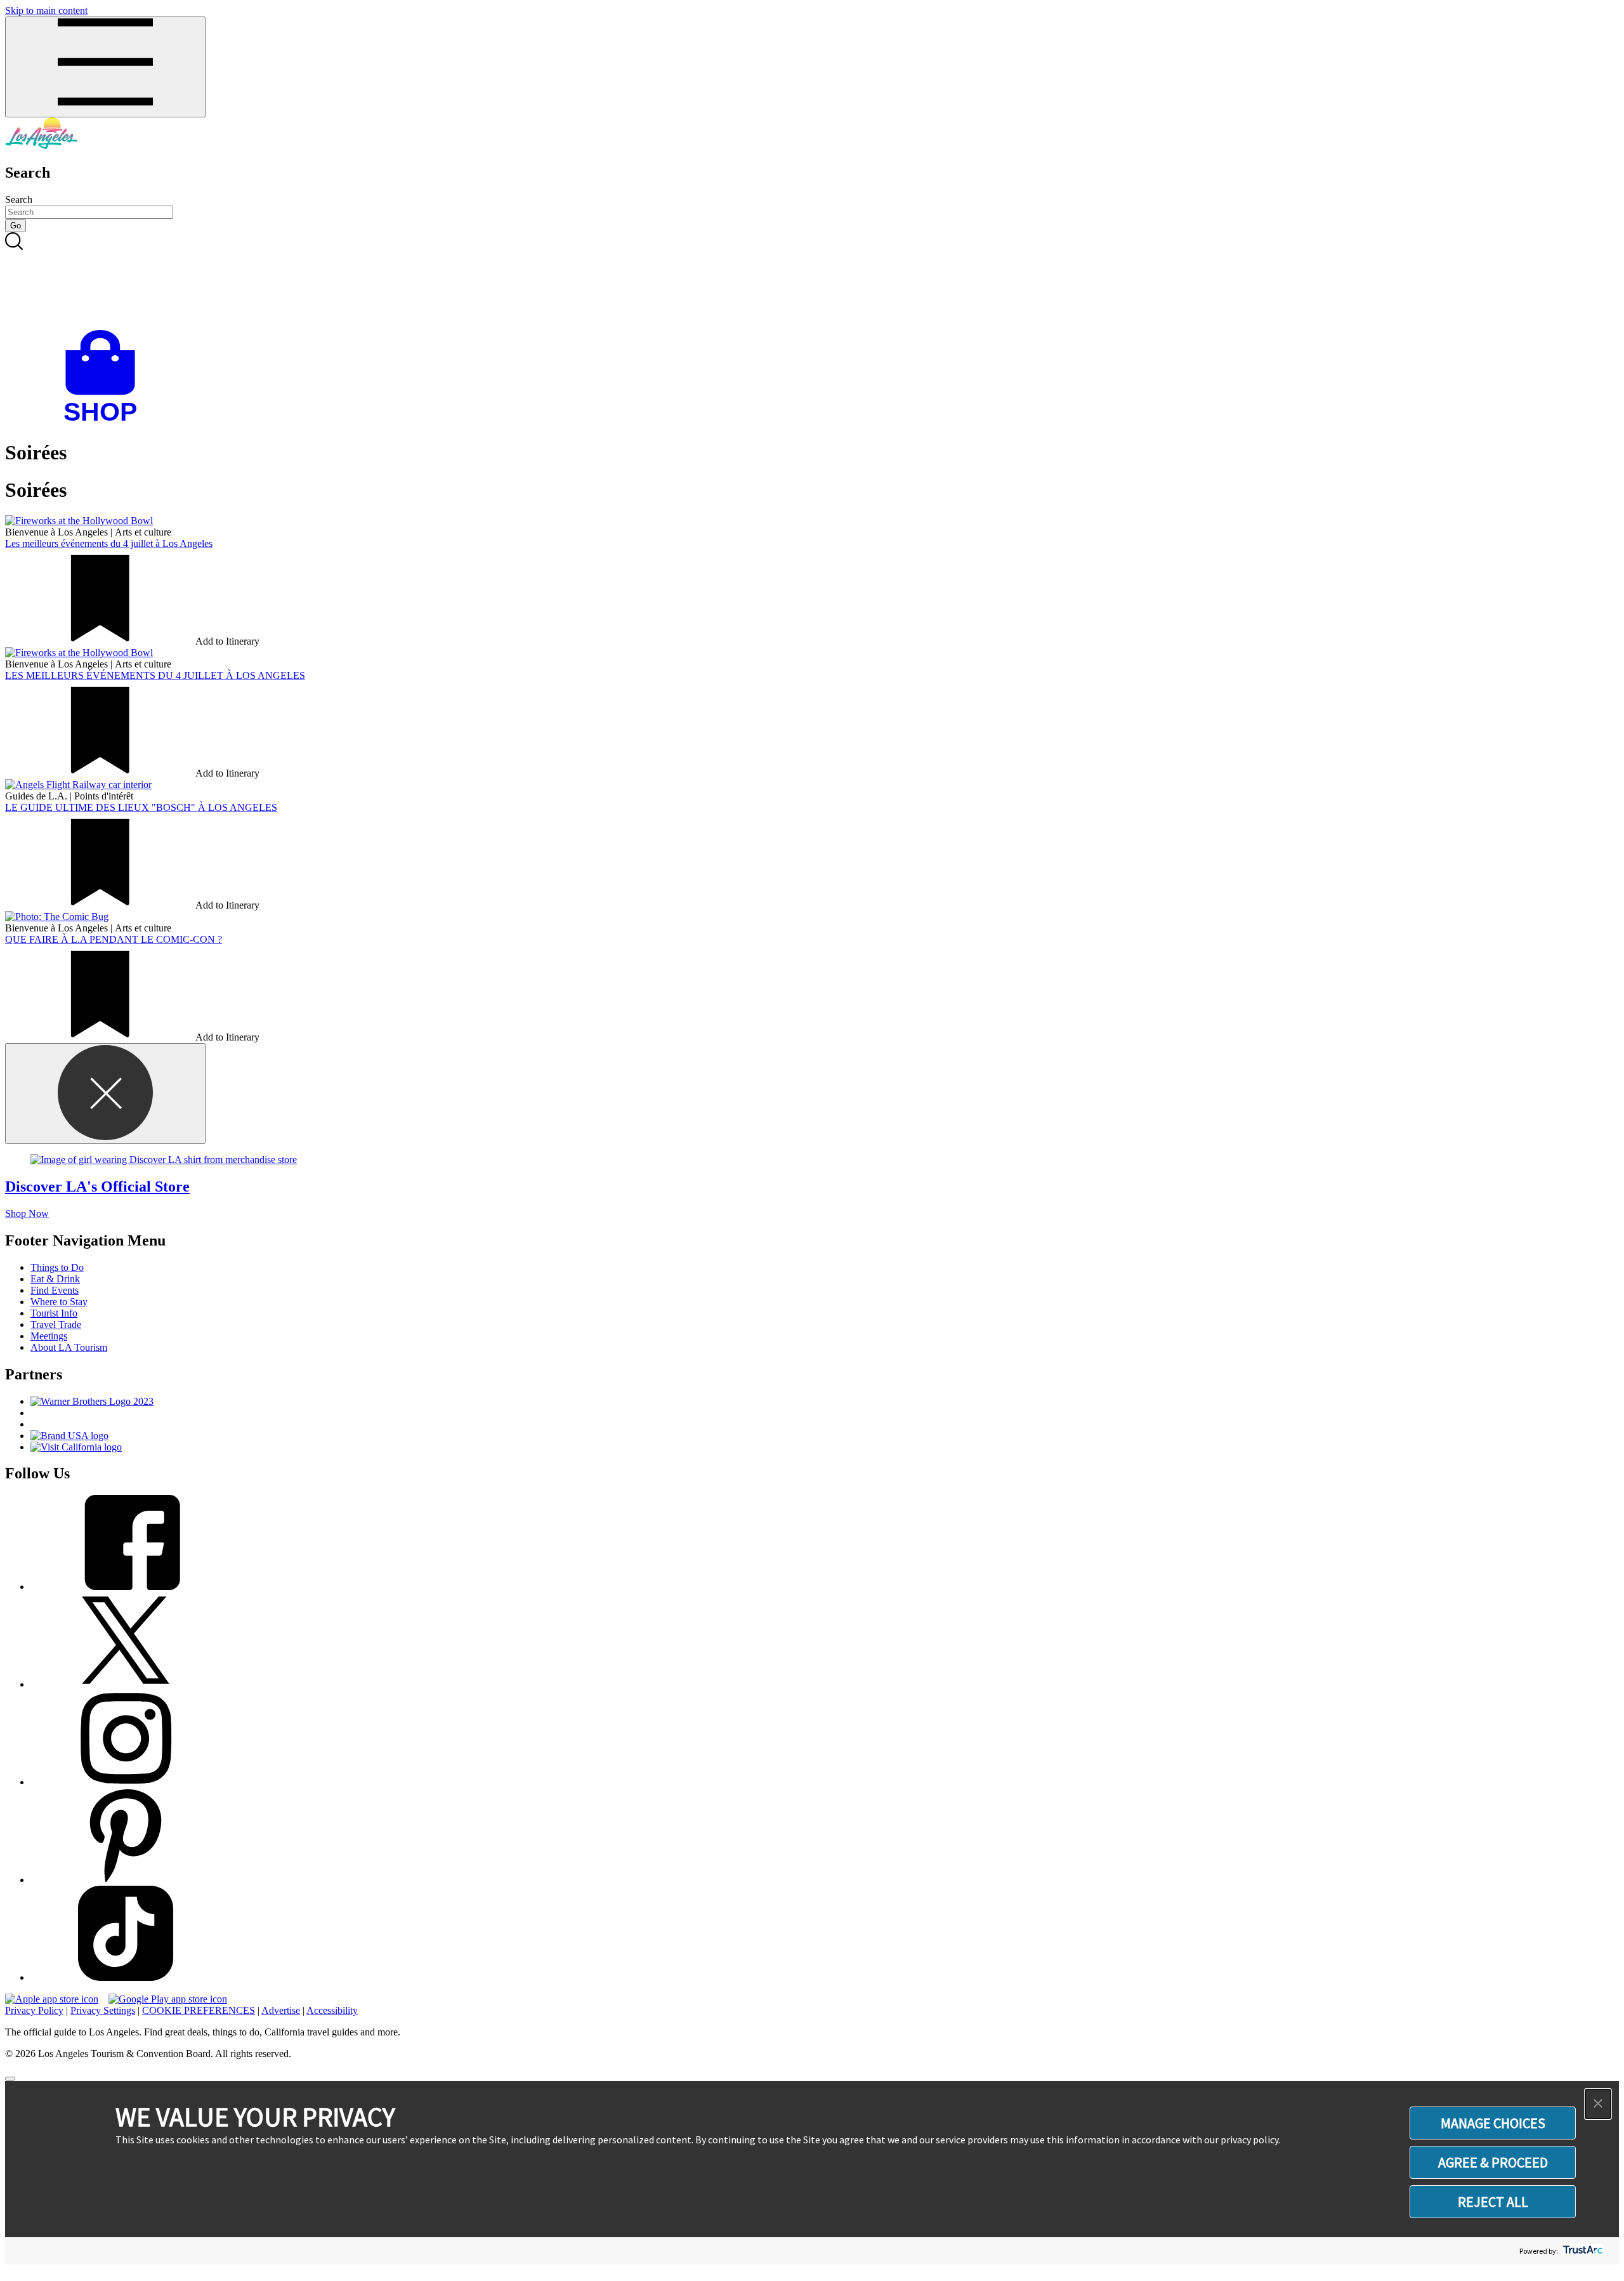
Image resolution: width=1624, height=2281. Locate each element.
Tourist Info (54, 1313)
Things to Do (57, 1267)
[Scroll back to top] (10, 2079)
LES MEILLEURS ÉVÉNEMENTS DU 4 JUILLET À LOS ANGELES (155, 675)
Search (19, 200)
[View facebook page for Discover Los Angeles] (126, 1587)
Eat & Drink (55, 1279)
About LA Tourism (69, 1347)
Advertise (281, 2010)
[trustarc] (1582, 2251)
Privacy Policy (34, 2010)
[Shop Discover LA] (105, 422)
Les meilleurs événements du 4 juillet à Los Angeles (109, 543)
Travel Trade (56, 1325)
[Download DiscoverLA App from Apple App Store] (52, 1999)
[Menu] (105, 67)
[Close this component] (105, 1094)
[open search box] (812, 281)
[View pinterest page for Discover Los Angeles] (126, 1880)
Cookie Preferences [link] (199, 2010)
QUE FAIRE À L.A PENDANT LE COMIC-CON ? (114, 939)
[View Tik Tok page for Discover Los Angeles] (126, 1977)
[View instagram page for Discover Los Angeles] (126, 1782)
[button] (1598, 2104)
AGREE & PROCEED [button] (1493, 2162)
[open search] (812, 281)
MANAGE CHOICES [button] (1493, 2123)
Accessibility (332, 2010)
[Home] (41, 146)
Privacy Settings (103, 2010)
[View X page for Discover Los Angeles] (126, 1684)
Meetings (49, 1336)
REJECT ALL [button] (1493, 2202)
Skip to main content (46, 10)
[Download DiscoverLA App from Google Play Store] (168, 1999)
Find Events (55, 1290)
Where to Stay (59, 1302)
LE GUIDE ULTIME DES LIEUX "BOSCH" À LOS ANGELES (141, 807)
